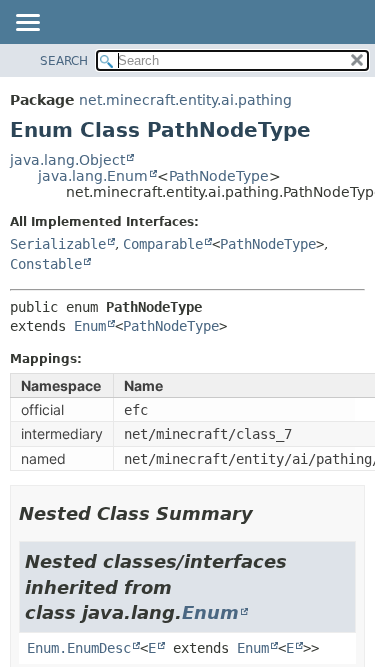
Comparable (163, 244)
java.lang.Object (67, 160)
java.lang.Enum (93, 176)
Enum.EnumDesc (79, 648)
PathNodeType (219, 176)
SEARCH (64, 61)
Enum (90, 326)
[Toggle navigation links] (27, 24)
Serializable (58, 244)
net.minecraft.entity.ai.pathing (185, 100)
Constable (46, 264)
